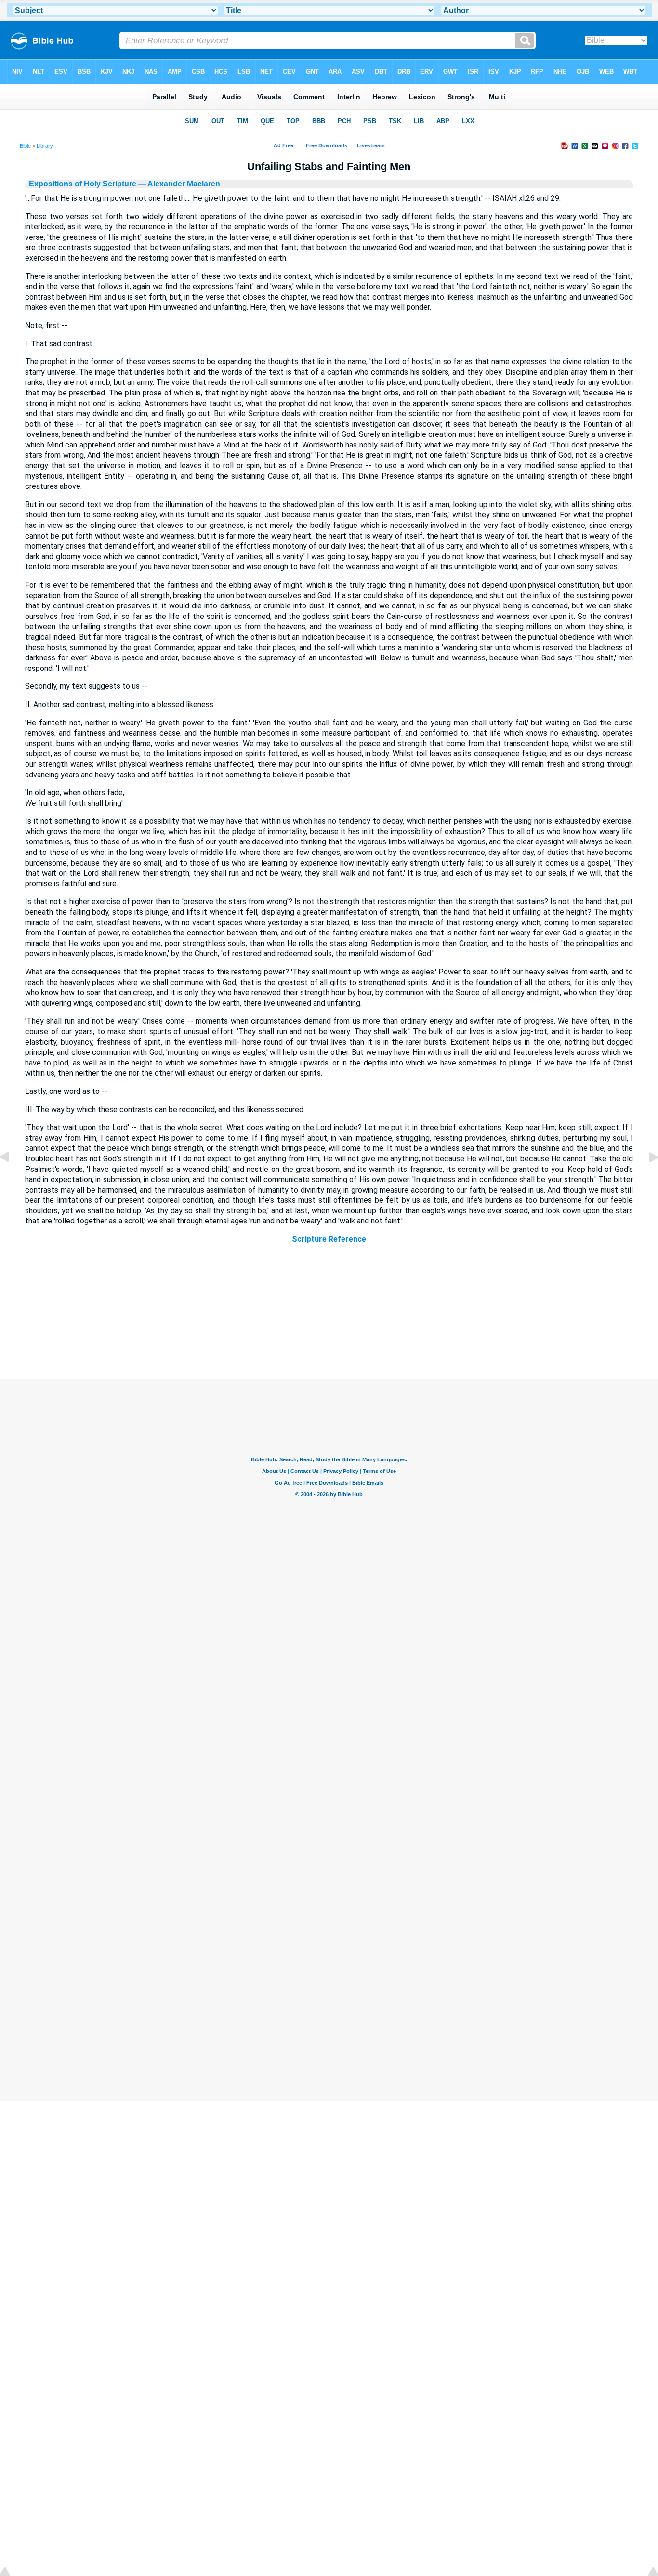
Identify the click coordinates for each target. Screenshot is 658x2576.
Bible (25, 146)
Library (45, 146)
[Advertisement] (329, 1320)
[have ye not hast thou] (12, 1179)
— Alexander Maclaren (178, 184)
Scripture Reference (329, 1239)
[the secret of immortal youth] (646, 1179)
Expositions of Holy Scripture (83, 184)
